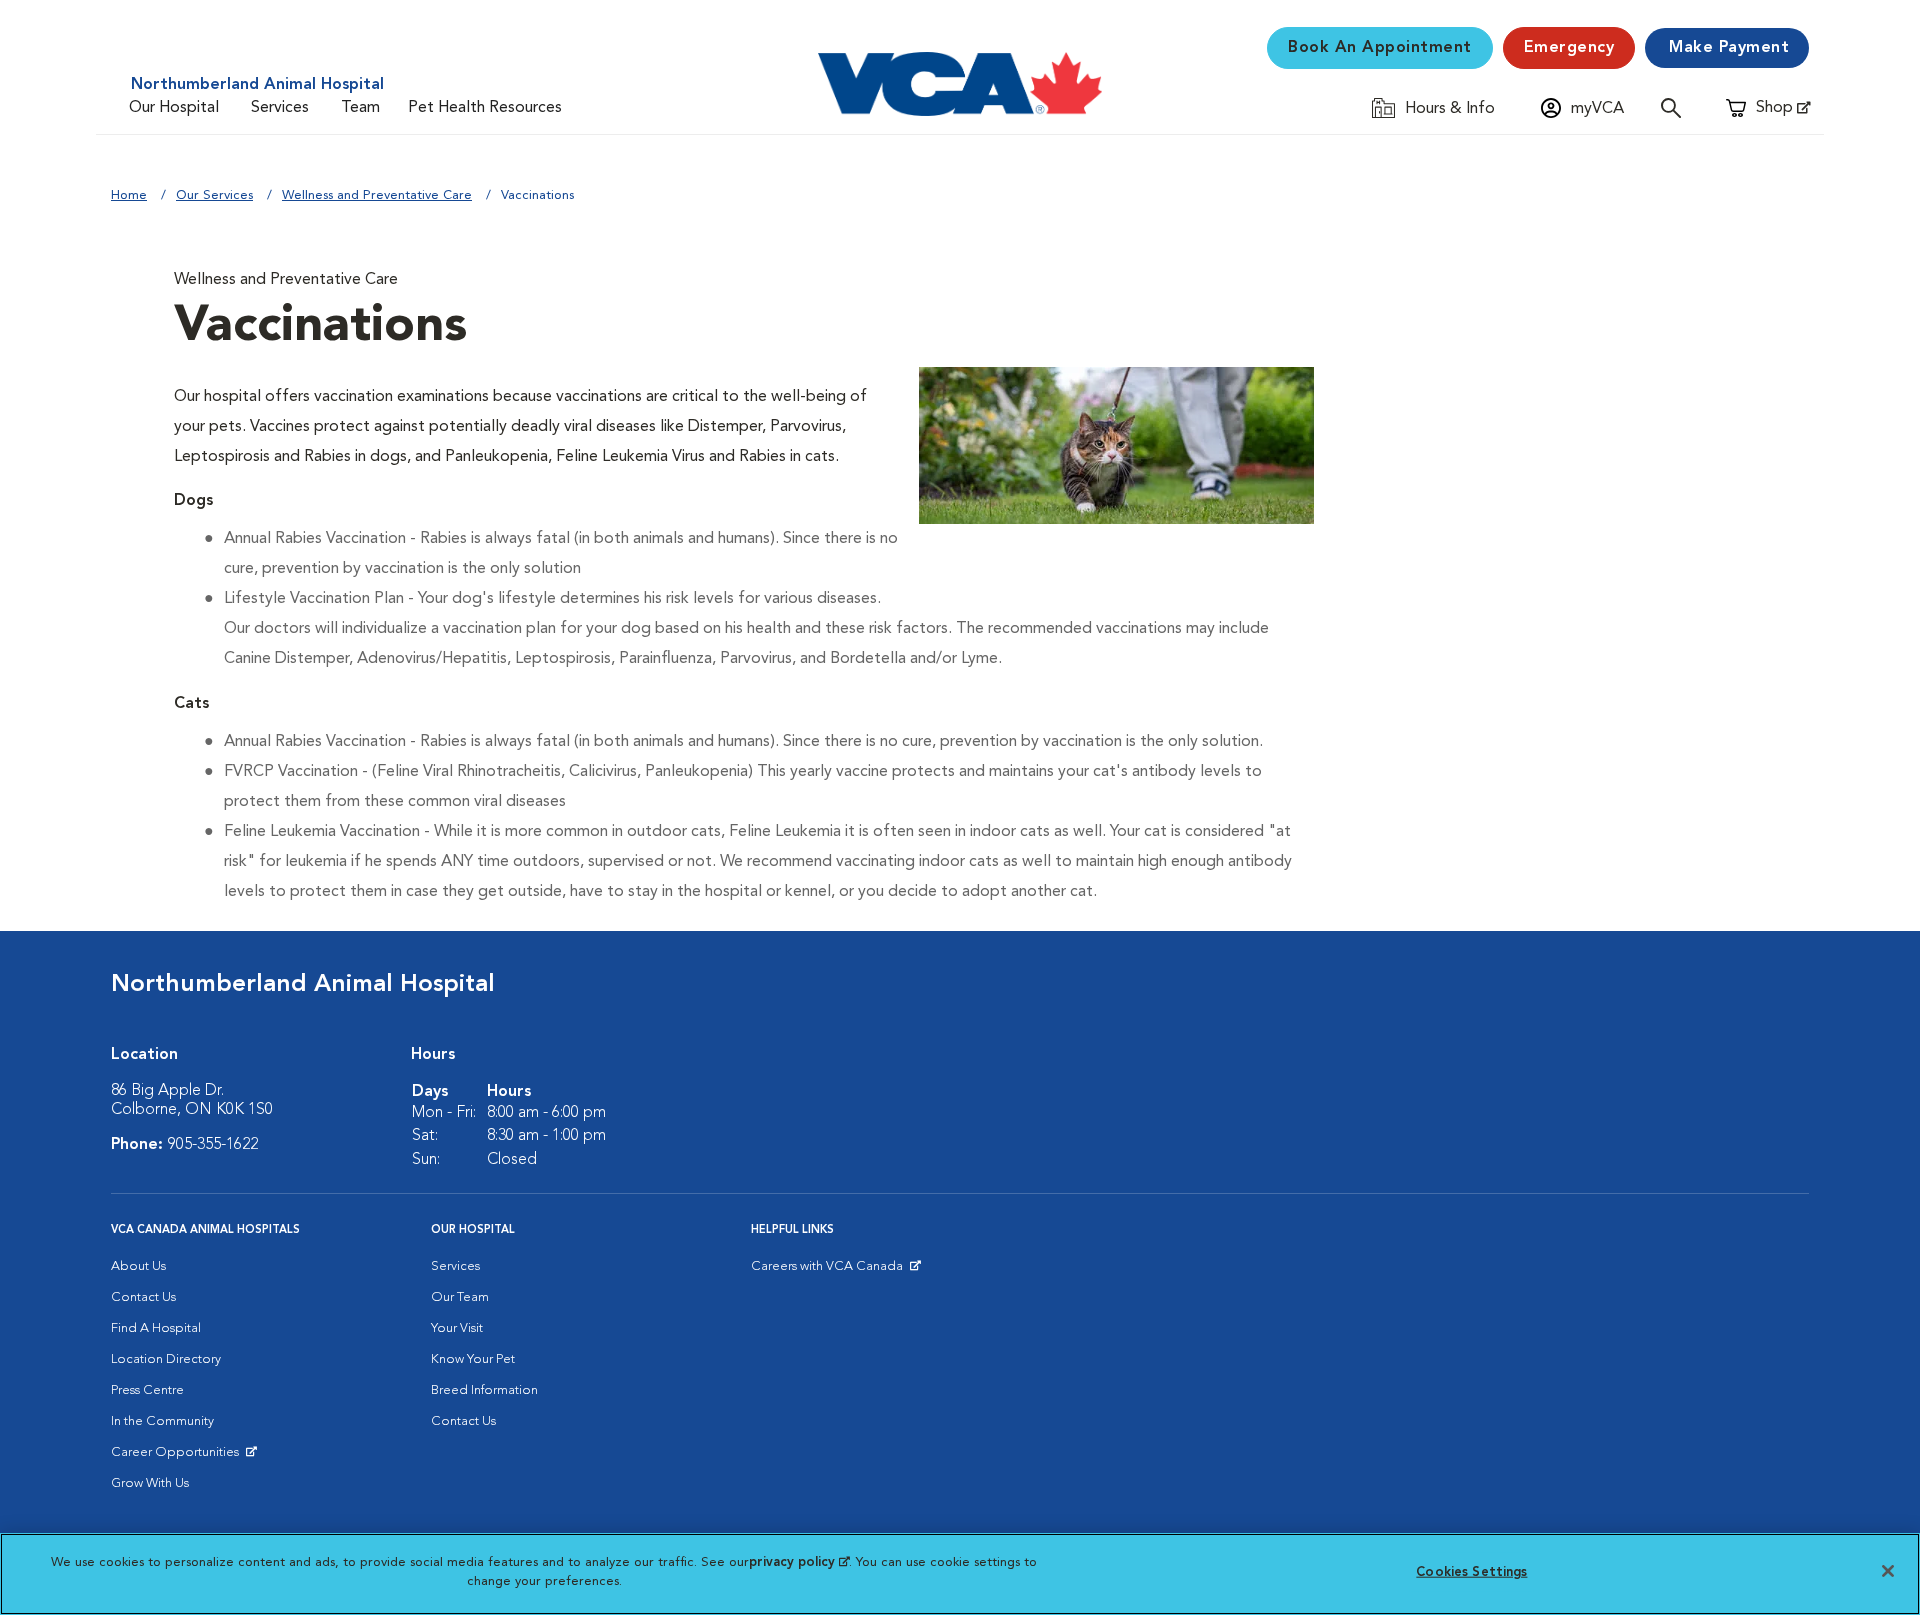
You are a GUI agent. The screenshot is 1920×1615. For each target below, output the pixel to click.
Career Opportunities (178, 1457)
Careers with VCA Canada (828, 1271)
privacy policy (799, 1562)
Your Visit (457, 1328)
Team (360, 108)
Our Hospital (174, 108)
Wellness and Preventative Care (377, 195)
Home (129, 195)
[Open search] (1676, 107)
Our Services (214, 195)
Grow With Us (150, 1483)
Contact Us (143, 1297)
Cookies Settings (1471, 1572)
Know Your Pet (473, 1359)
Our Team (460, 1297)
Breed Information (484, 1390)
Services (280, 108)
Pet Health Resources (485, 108)
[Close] (1888, 1571)
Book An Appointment (1380, 48)
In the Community (162, 1421)
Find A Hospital (156, 1328)
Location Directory (166, 1359)
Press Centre (147, 1390)
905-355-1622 (213, 1145)
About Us (138, 1266)
